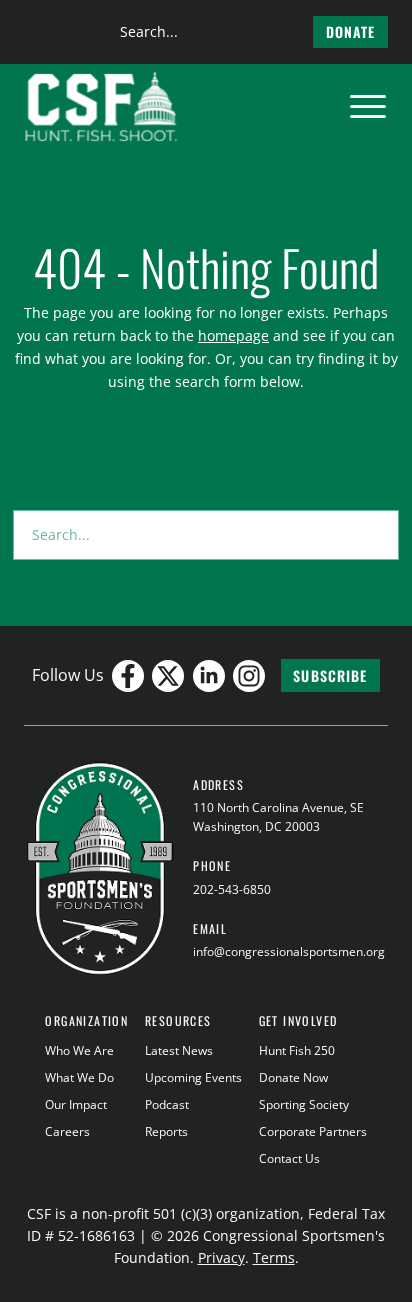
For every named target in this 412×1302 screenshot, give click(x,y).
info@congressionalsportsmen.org (289, 951)
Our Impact (76, 1104)
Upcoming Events (193, 1077)
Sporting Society (304, 1104)
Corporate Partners (313, 1131)
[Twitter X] (168, 676)
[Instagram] (249, 676)
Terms (274, 1257)
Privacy (221, 1257)
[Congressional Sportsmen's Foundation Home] (101, 107)
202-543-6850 (232, 889)
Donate (351, 31)
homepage (233, 335)
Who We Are (79, 1050)
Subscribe (330, 675)
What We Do (79, 1077)
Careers (67, 1131)
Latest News (179, 1050)
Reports (166, 1131)
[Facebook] (128, 676)
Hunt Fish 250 (297, 1050)
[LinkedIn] (209, 676)
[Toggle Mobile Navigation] (368, 107)
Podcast (167, 1104)
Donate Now (293, 1077)
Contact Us (289, 1158)
